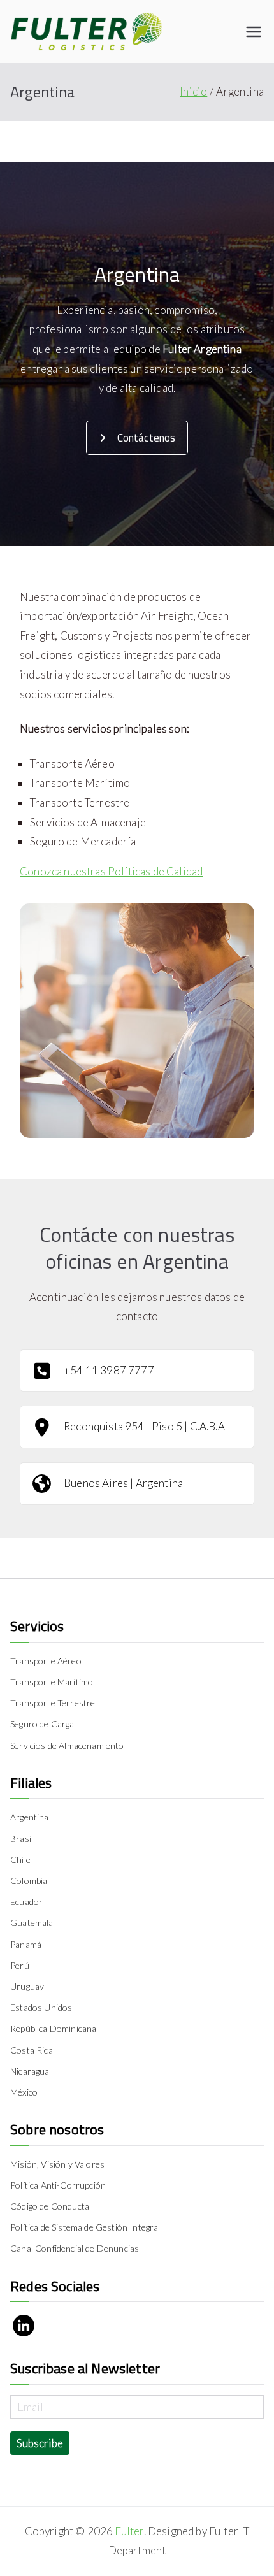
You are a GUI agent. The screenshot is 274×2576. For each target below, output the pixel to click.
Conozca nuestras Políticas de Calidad (111, 871)
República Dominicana (53, 2028)
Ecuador (26, 1902)
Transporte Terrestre (53, 1703)
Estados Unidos (41, 2007)
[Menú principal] (254, 32)
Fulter (129, 2531)
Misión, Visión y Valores (57, 2164)
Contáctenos (147, 438)
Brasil (22, 1838)
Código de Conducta (50, 2206)
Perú (20, 1965)
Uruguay (27, 1986)
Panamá (26, 1944)
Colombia (29, 1881)
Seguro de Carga (42, 1724)
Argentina (30, 1817)
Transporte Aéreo (46, 1661)
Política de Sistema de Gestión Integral (85, 2227)
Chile (20, 1860)
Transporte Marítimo (52, 1682)
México (24, 2092)
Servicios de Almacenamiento (67, 1745)
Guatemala (32, 1923)
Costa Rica (32, 2050)
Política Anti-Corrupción (58, 2185)
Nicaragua (30, 2071)
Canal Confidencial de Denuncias (75, 2248)
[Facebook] (24, 2326)
